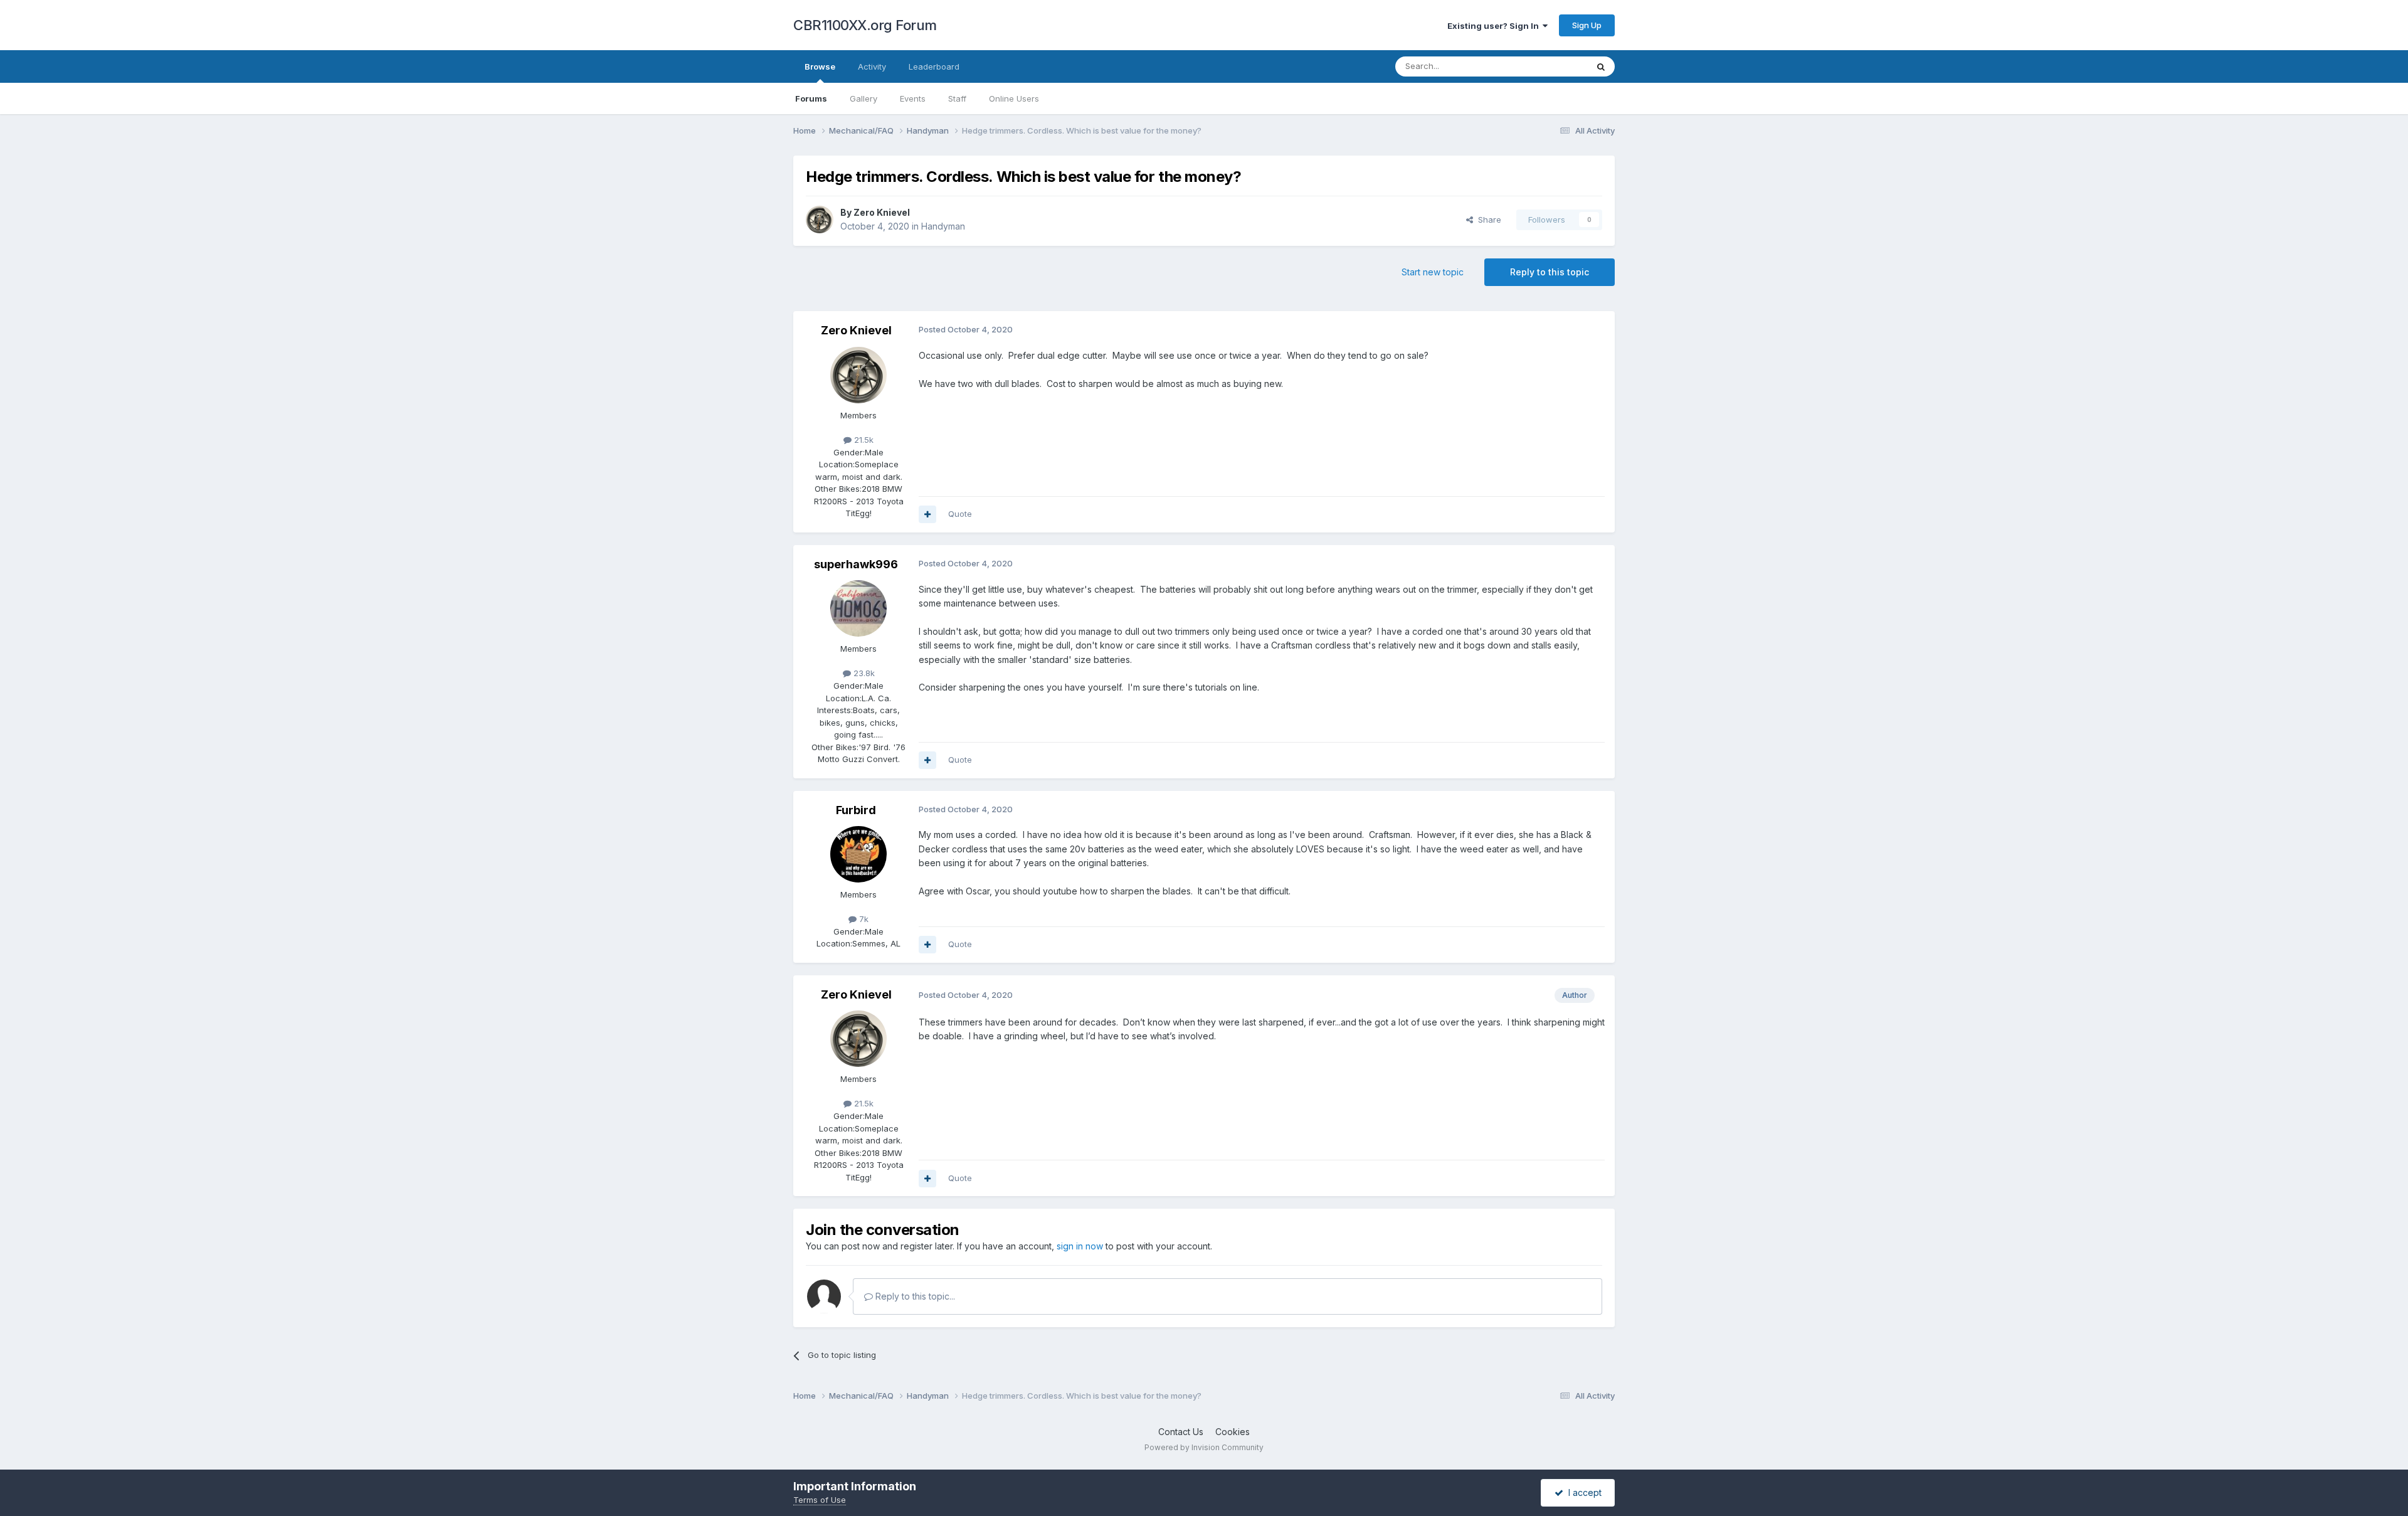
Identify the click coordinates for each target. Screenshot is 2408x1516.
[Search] (1601, 66)
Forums (811, 98)
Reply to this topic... (914, 1296)
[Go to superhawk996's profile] (858, 608)
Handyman (943, 226)
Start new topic (1433, 272)
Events (913, 98)
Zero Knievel (882, 212)
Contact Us (1181, 1432)
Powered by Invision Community (1204, 1447)
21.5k (863, 440)
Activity (872, 66)
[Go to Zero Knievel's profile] (820, 220)
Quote (960, 514)
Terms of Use (820, 1500)
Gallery (863, 98)
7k (863, 919)
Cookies (1233, 1432)
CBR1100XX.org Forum (865, 25)
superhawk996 (856, 564)
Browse (820, 66)
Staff (957, 98)
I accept (1582, 1492)
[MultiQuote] (927, 514)
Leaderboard (934, 66)
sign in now (1080, 1246)
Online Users (1014, 98)
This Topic (1550, 66)
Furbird (856, 810)
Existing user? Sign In (1495, 26)
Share (1487, 220)
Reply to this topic (1550, 272)
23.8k (863, 673)
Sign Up (1587, 25)
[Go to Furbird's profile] (858, 854)
